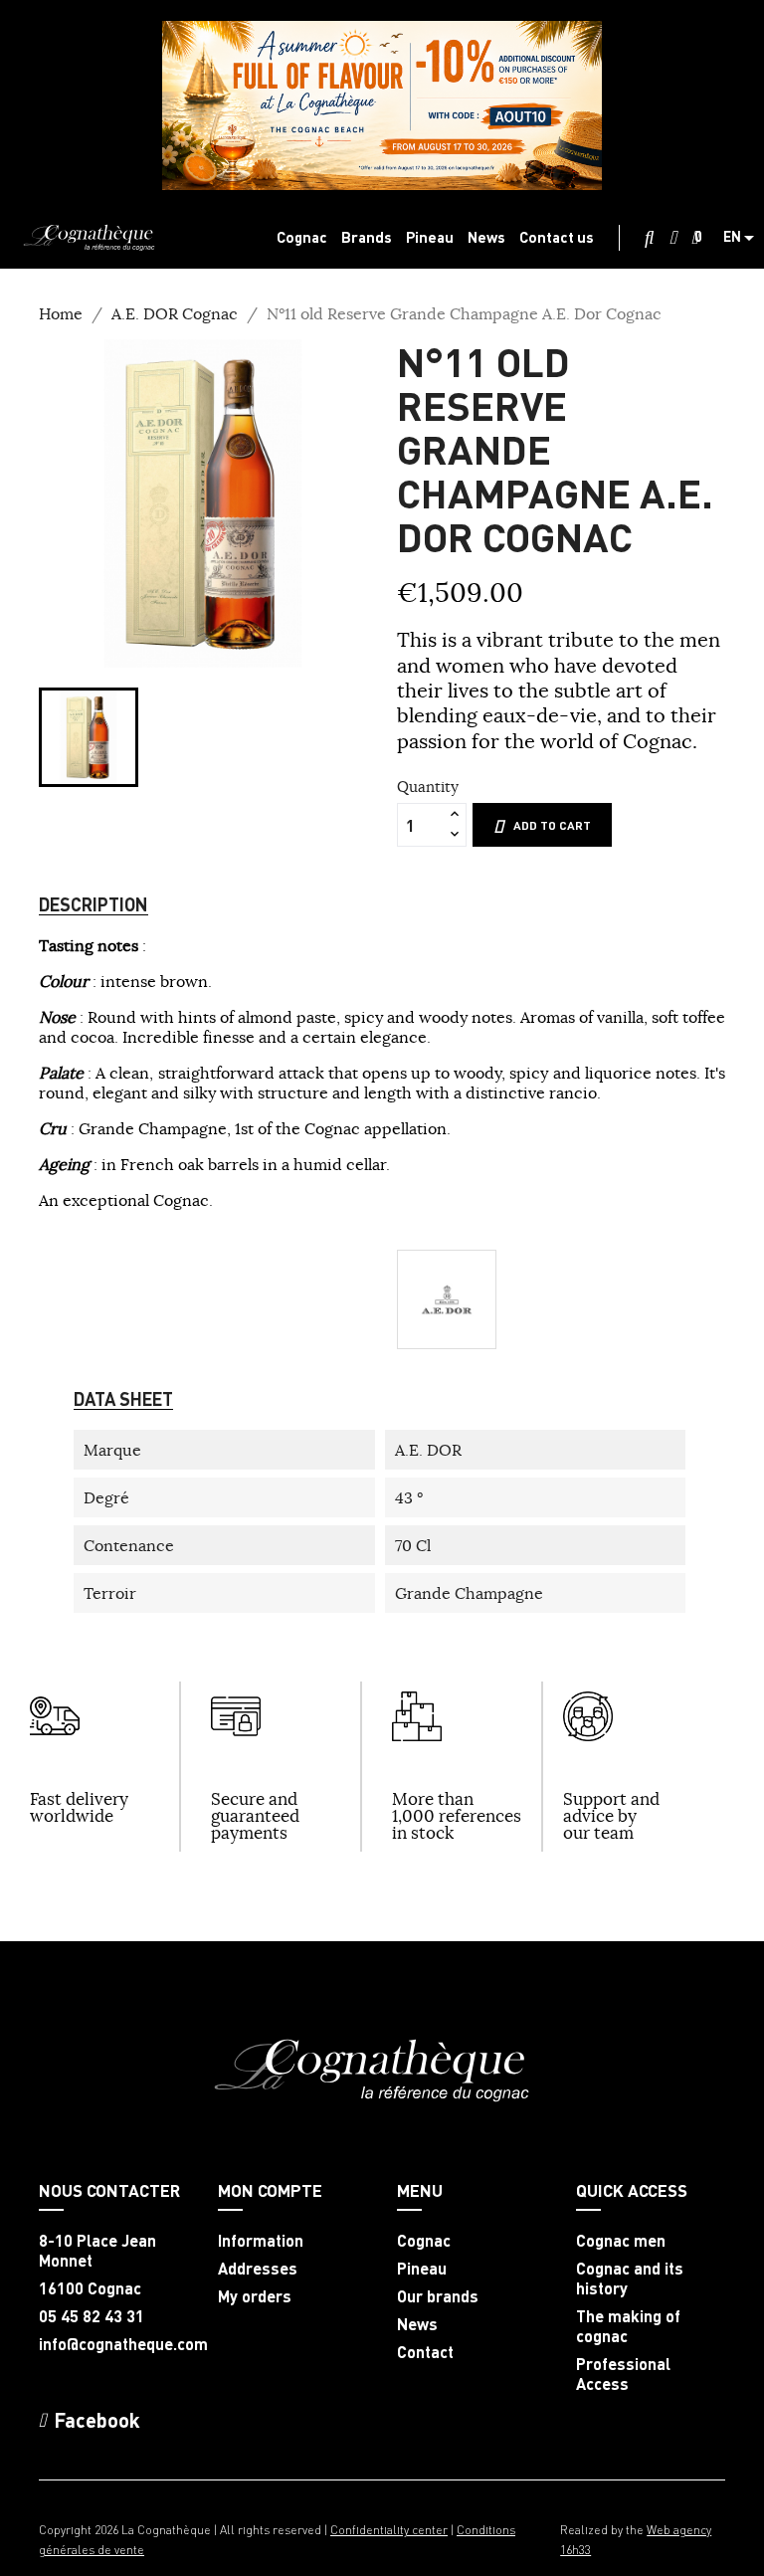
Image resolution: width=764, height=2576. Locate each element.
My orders (255, 2296)
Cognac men (621, 2241)
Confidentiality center (389, 2530)
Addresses (258, 2269)
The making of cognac (628, 2326)
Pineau (422, 2269)
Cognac (424, 2241)
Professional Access (623, 2374)
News (417, 2324)
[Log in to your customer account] (673, 238)
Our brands (438, 2296)
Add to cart (552, 825)
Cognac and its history (630, 2279)
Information (261, 2241)
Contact (425, 2352)
